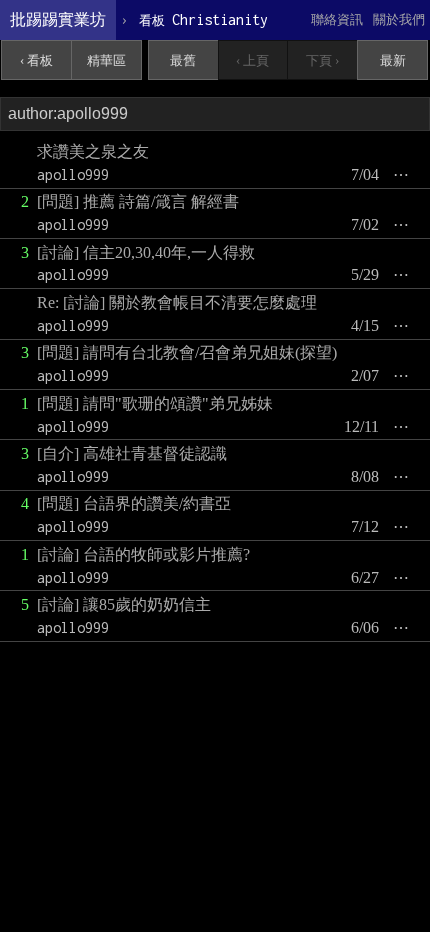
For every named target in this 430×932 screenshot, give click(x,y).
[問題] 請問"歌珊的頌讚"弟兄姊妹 (155, 403)
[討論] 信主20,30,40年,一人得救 (146, 252)
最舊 (183, 60)
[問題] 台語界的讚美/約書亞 (134, 503)
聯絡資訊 (337, 19)
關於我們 (399, 19)
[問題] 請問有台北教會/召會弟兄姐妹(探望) (187, 352)
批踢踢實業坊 (58, 19)
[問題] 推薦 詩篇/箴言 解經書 (138, 201)
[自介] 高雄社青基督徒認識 (132, 453)
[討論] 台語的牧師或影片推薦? (143, 554)
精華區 (106, 60)
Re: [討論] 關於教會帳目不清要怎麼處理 (177, 302)
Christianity (203, 19)
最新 (393, 60)
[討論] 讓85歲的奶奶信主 (124, 604)
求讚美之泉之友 (93, 151)
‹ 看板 (36, 60)
